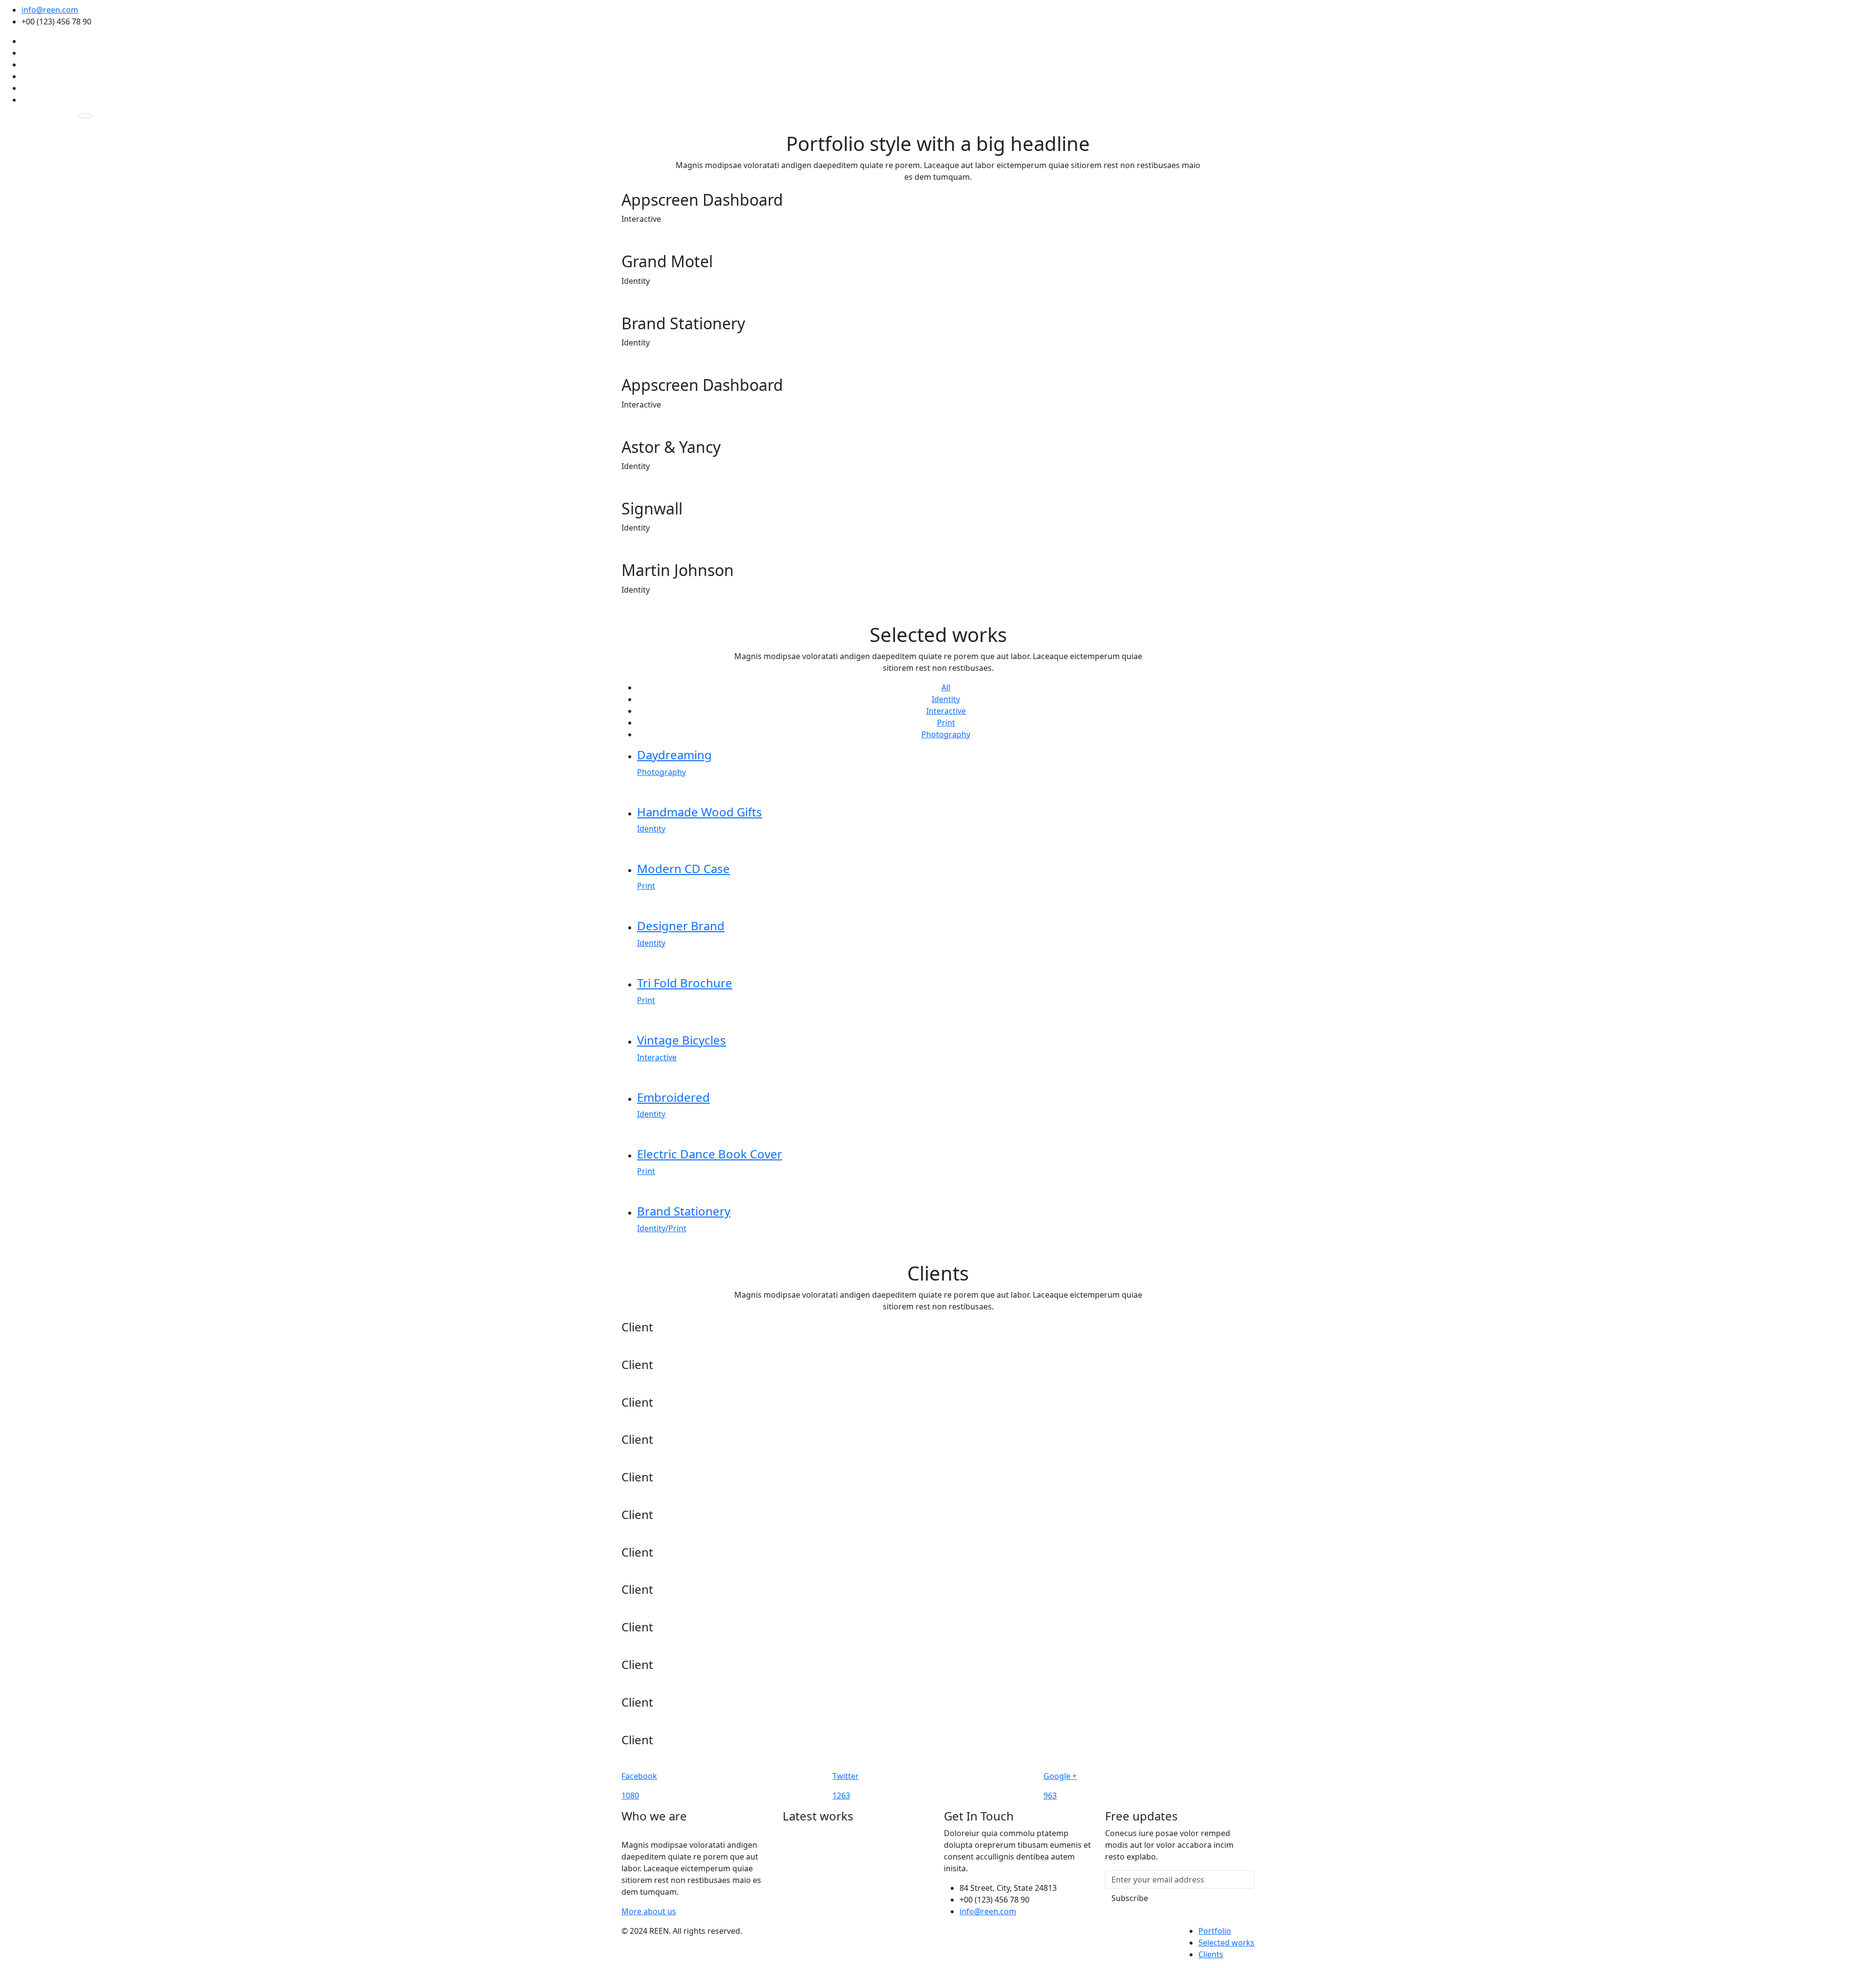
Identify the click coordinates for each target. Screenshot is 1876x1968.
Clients (1211, 1954)
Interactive (946, 711)
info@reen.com (50, 10)
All (946, 687)
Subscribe (1130, 1898)
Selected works (1226, 1943)
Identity (946, 699)
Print (946, 723)
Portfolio (1215, 1931)
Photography (946, 734)
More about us (649, 1911)
